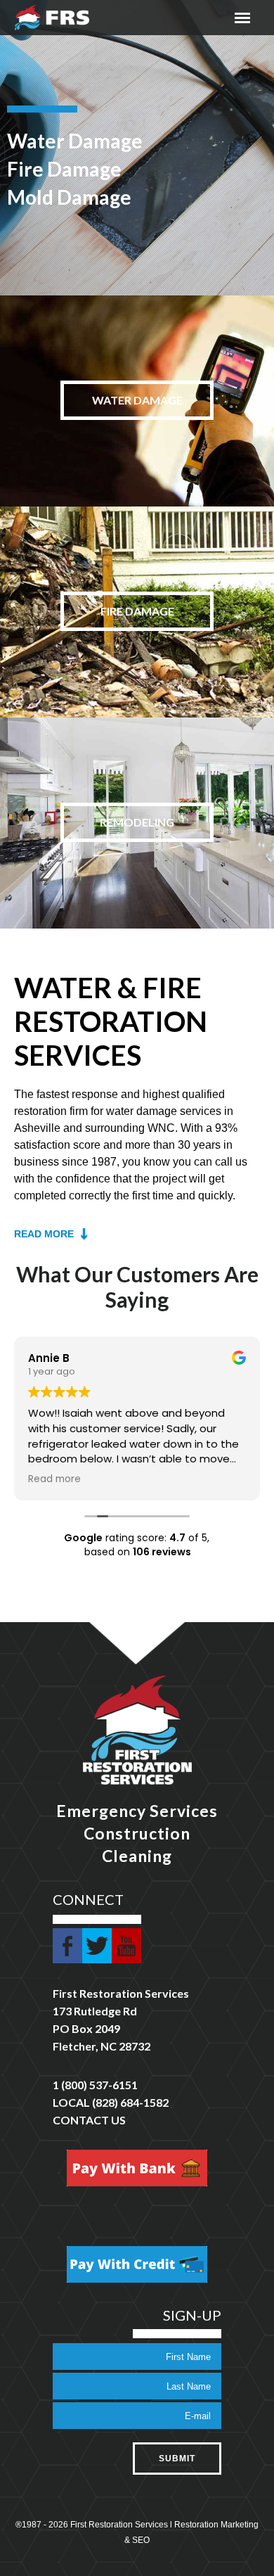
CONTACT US (89, 2120)
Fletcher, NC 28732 (102, 2046)
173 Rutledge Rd (95, 2011)
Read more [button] (54, 1479)
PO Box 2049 (86, 2028)
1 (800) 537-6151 (95, 2085)
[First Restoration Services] (52, 18)
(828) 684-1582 (130, 2102)
